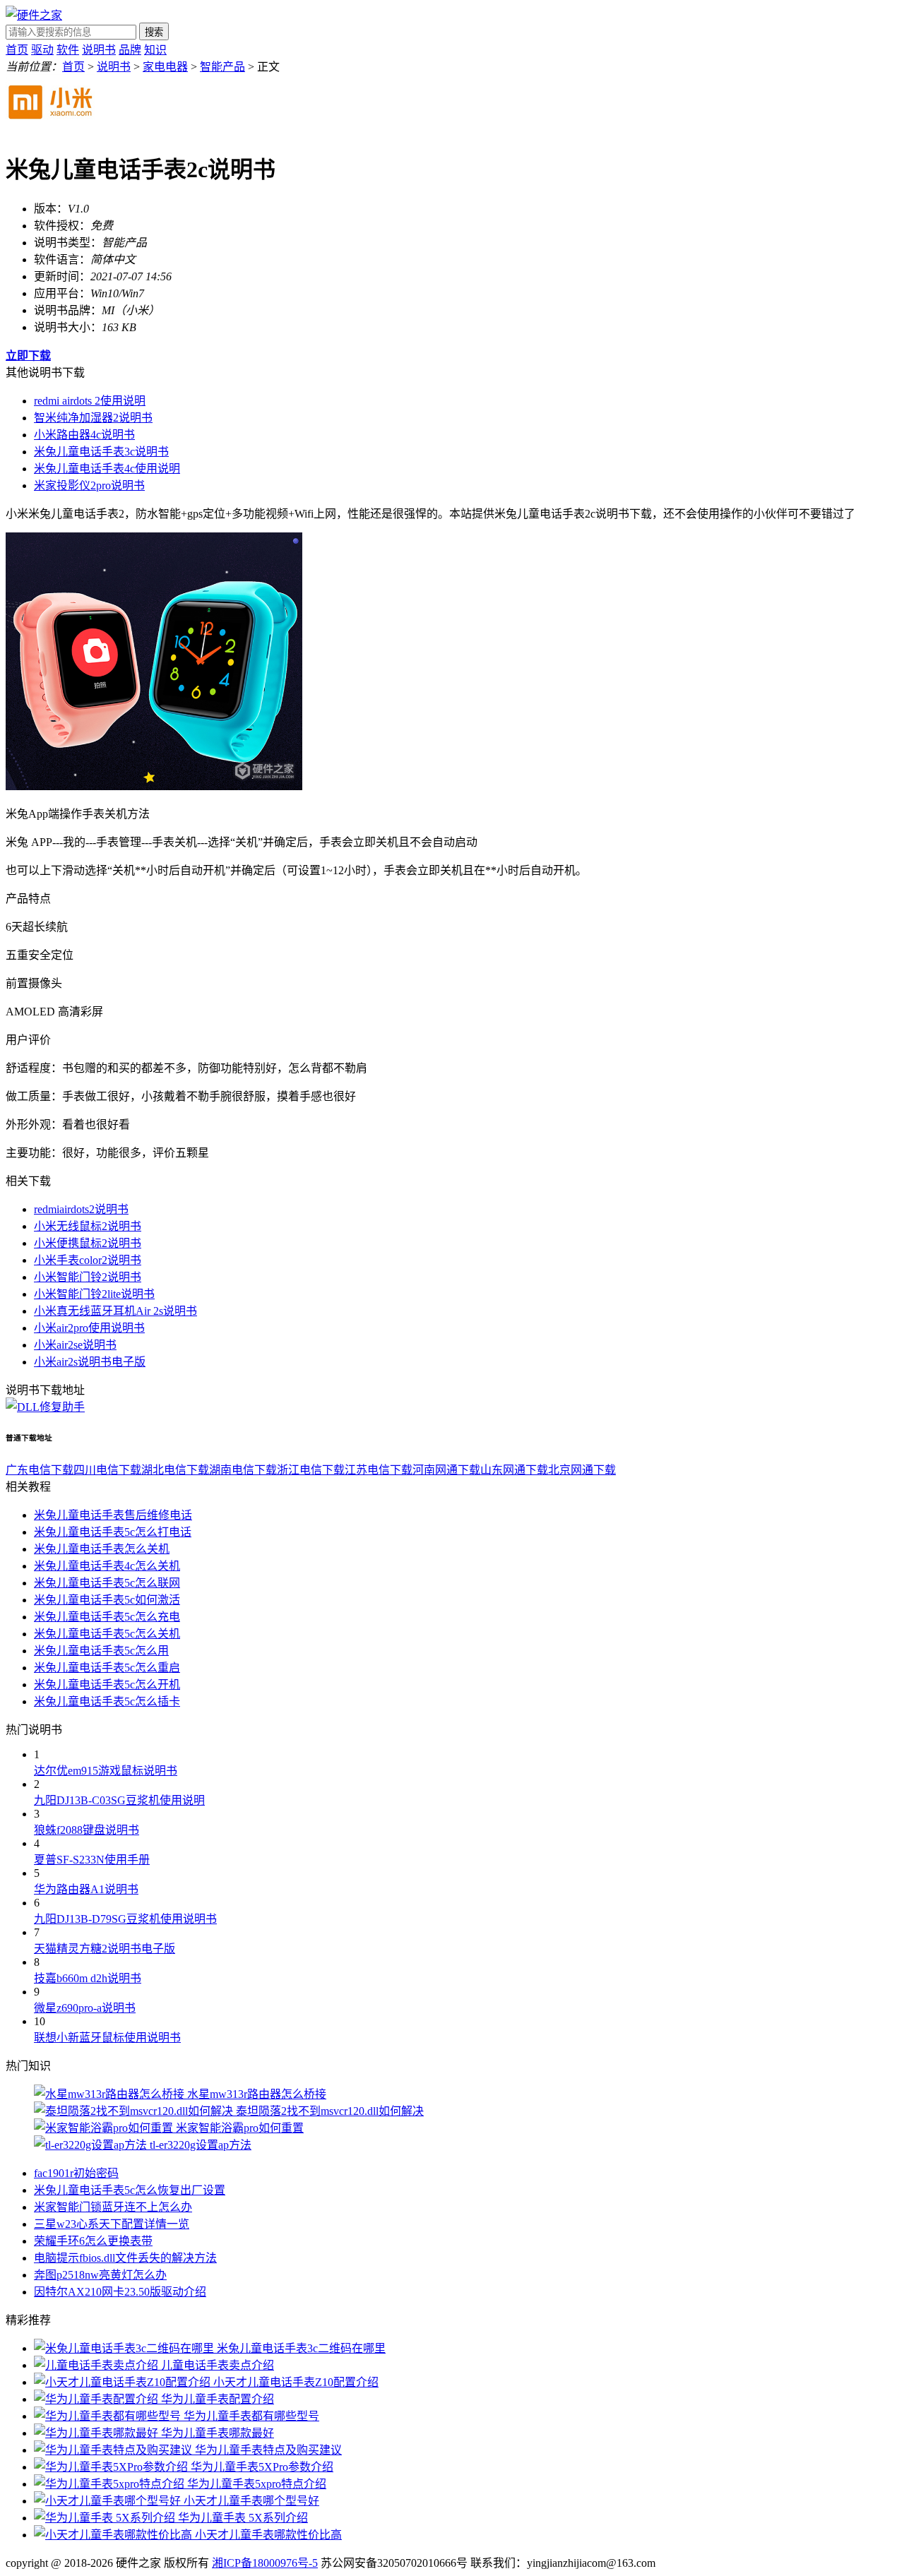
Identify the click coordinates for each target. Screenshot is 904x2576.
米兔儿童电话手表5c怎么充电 (107, 1617)
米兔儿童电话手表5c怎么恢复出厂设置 (130, 2190)
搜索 (154, 32)
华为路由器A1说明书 (86, 1889)
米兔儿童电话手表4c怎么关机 (107, 1566)
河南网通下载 (446, 1470)
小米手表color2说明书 (88, 1260)
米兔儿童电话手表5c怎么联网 (107, 1583)
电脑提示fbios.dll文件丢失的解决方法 (125, 2258)
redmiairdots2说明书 (81, 1209)
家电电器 (165, 67)
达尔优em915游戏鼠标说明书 (106, 1771)
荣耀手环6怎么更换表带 (93, 2241)
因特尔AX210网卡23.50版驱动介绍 (120, 2292)
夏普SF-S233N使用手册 (92, 1860)
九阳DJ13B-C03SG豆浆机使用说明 (119, 1800)
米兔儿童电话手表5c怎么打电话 (113, 1532)
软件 (68, 50)
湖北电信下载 (175, 1470)
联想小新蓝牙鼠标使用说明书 (107, 2038)
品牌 (130, 50)
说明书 (99, 50)
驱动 (42, 50)
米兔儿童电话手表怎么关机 (102, 1549)
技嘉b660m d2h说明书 (88, 1978)
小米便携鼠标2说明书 (88, 1243)
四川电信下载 (107, 1470)
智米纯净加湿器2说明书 (93, 418)
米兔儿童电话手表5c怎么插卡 (107, 1701)
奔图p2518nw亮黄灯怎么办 (100, 2275)
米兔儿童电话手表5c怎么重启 (107, 1668)
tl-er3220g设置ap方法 (201, 2145)
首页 (17, 50)
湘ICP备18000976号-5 (265, 2563)
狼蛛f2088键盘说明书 (87, 1830)
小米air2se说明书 (75, 1345)
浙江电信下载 (311, 1470)
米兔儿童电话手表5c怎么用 (101, 1651)
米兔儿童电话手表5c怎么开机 (107, 1684)
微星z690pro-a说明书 (85, 2008)
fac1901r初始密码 (76, 2173)
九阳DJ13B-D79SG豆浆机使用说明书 (125, 1919)
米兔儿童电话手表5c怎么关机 (107, 1634)
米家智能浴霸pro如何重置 (240, 2128)
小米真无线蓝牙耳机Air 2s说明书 (115, 1311)
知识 (155, 50)
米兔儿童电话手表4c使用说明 (107, 469)
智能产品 (222, 67)
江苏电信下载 (379, 1470)
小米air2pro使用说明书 (89, 1328)
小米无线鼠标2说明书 (88, 1226)
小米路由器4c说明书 (84, 435)
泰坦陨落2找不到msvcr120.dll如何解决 (330, 2111)
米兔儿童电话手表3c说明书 (101, 452)
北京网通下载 (582, 1470)
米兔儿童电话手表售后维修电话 (113, 1515)
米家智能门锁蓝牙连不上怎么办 (113, 2207)
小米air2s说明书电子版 (90, 1362)
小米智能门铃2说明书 (88, 1277)
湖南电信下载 (243, 1470)
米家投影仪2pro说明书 (89, 485)
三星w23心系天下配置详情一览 (112, 2224)
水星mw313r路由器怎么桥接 (257, 2094)
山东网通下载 (514, 1470)
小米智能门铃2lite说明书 (94, 1294)
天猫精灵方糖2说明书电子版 (105, 1949)
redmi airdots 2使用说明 (90, 401)
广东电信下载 (40, 1470)
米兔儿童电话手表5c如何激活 (107, 1600)
